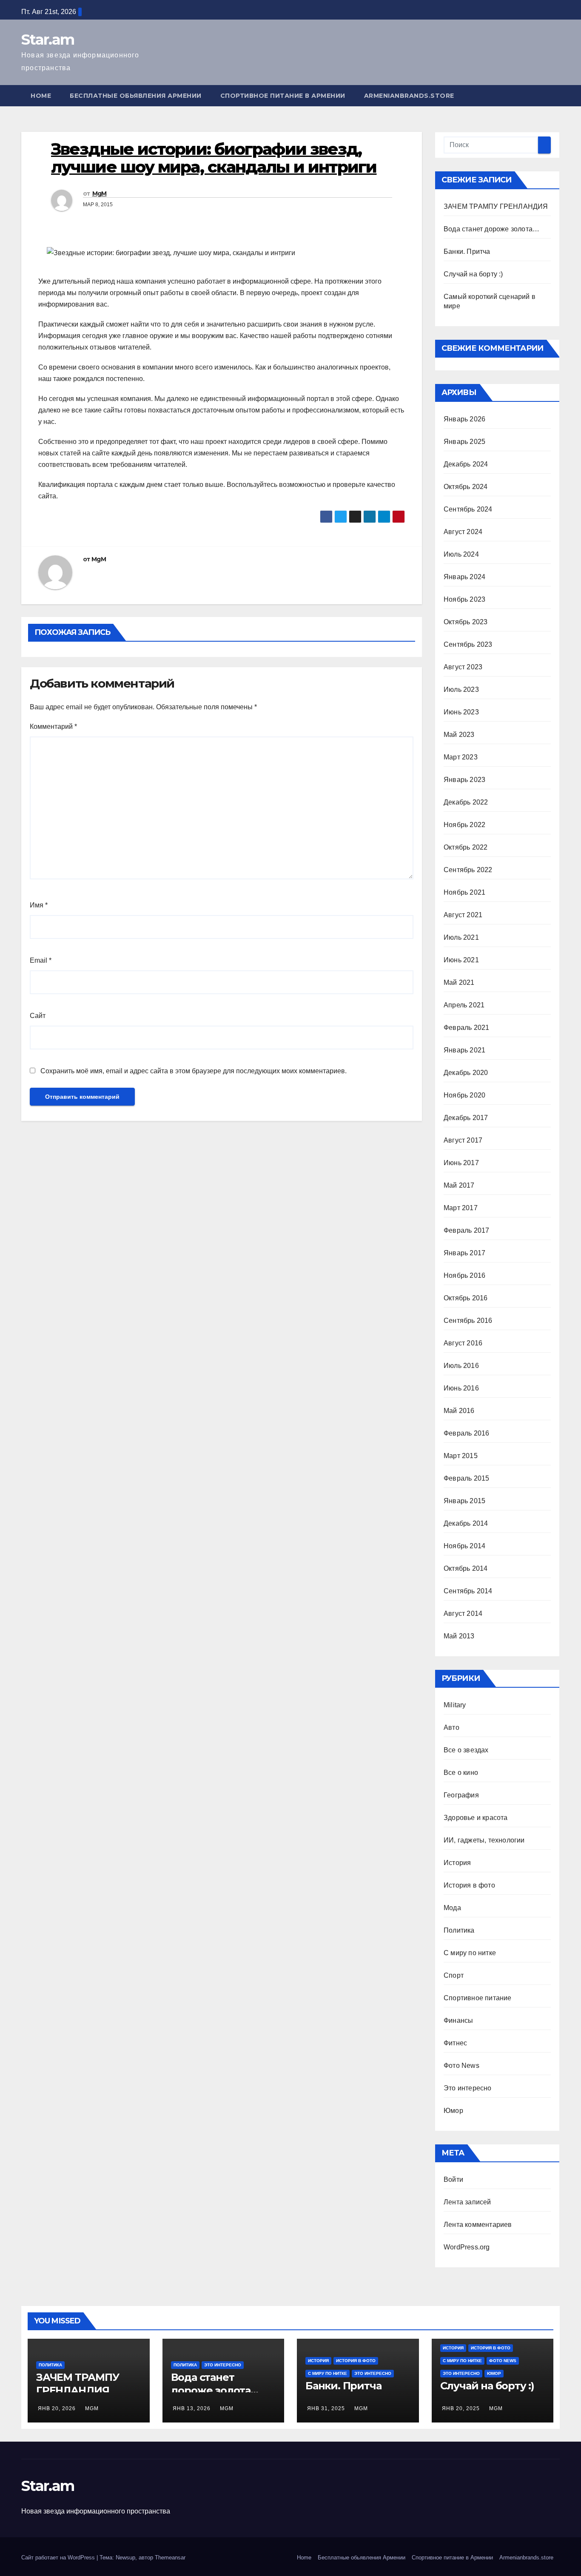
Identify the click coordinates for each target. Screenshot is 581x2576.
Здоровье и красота (476, 1818)
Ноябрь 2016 (464, 1275)
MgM (100, 193)
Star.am (48, 40)
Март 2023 (461, 757)
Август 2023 (463, 667)
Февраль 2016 (466, 1433)
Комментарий (53, 726)
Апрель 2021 (464, 1005)
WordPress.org (467, 2247)
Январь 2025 (464, 442)
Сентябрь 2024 (468, 509)
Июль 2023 (461, 689)
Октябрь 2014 (466, 1568)
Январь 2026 (464, 419)
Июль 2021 (461, 937)
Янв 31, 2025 (326, 2408)
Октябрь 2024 (466, 487)
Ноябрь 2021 (464, 892)
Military (455, 1705)
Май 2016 (459, 1411)
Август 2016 (463, 1343)
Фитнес (455, 2043)
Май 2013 (459, 1636)
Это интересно (468, 2088)
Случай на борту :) (473, 274)
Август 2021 (463, 915)
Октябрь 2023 (466, 622)
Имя (39, 905)
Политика (459, 1930)
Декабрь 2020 (466, 1073)
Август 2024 (463, 532)
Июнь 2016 (461, 1388)
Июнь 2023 (461, 712)
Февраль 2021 (466, 1028)
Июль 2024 (461, 554)
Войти (453, 2179)
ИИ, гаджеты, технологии (484, 1840)
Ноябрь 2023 (464, 599)
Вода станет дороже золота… (491, 229)
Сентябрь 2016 (468, 1321)
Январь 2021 (464, 1050)
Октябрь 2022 (466, 847)
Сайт (38, 1016)
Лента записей (467, 2202)
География (461, 1795)
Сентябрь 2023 (468, 644)
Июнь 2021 (461, 960)
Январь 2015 (464, 1501)
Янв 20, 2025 (461, 2408)
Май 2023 (459, 735)
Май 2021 (459, 982)
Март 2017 (461, 1208)
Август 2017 (463, 1140)
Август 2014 (463, 1614)
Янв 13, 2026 (192, 2408)
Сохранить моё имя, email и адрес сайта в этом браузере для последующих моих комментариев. (194, 1071)
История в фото (469, 1885)
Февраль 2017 (466, 1230)
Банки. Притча (467, 252)
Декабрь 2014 (466, 1523)
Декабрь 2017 (466, 1118)
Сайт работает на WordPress (59, 2558)
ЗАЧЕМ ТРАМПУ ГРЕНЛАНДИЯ (496, 206)
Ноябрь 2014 (464, 1546)
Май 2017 (459, 1185)
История (457, 1863)
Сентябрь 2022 (468, 870)
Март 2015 (461, 1456)
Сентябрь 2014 (468, 1591)
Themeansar (170, 2558)
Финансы (458, 2020)
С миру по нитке (470, 1953)
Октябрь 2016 (466, 1298)
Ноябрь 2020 (464, 1095)
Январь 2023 (464, 780)
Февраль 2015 (466, 1478)
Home (41, 96)
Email (41, 960)
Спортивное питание (478, 1998)
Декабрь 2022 (466, 802)
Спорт (454, 1975)
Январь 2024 (464, 577)
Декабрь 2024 (466, 464)
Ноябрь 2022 (464, 825)
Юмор (453, 2111)
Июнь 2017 (461, 1163)
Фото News (461, 2066)
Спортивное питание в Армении (283, 96)
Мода (452, 1908)
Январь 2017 (464, 1253)
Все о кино (461, 1773)
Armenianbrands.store (409, 96)
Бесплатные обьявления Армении (136, 96)
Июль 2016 (461, 1366)
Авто (451, 1727)
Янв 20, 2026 (57, 2408)
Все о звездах (466, 1750)
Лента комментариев (478, 2225)
